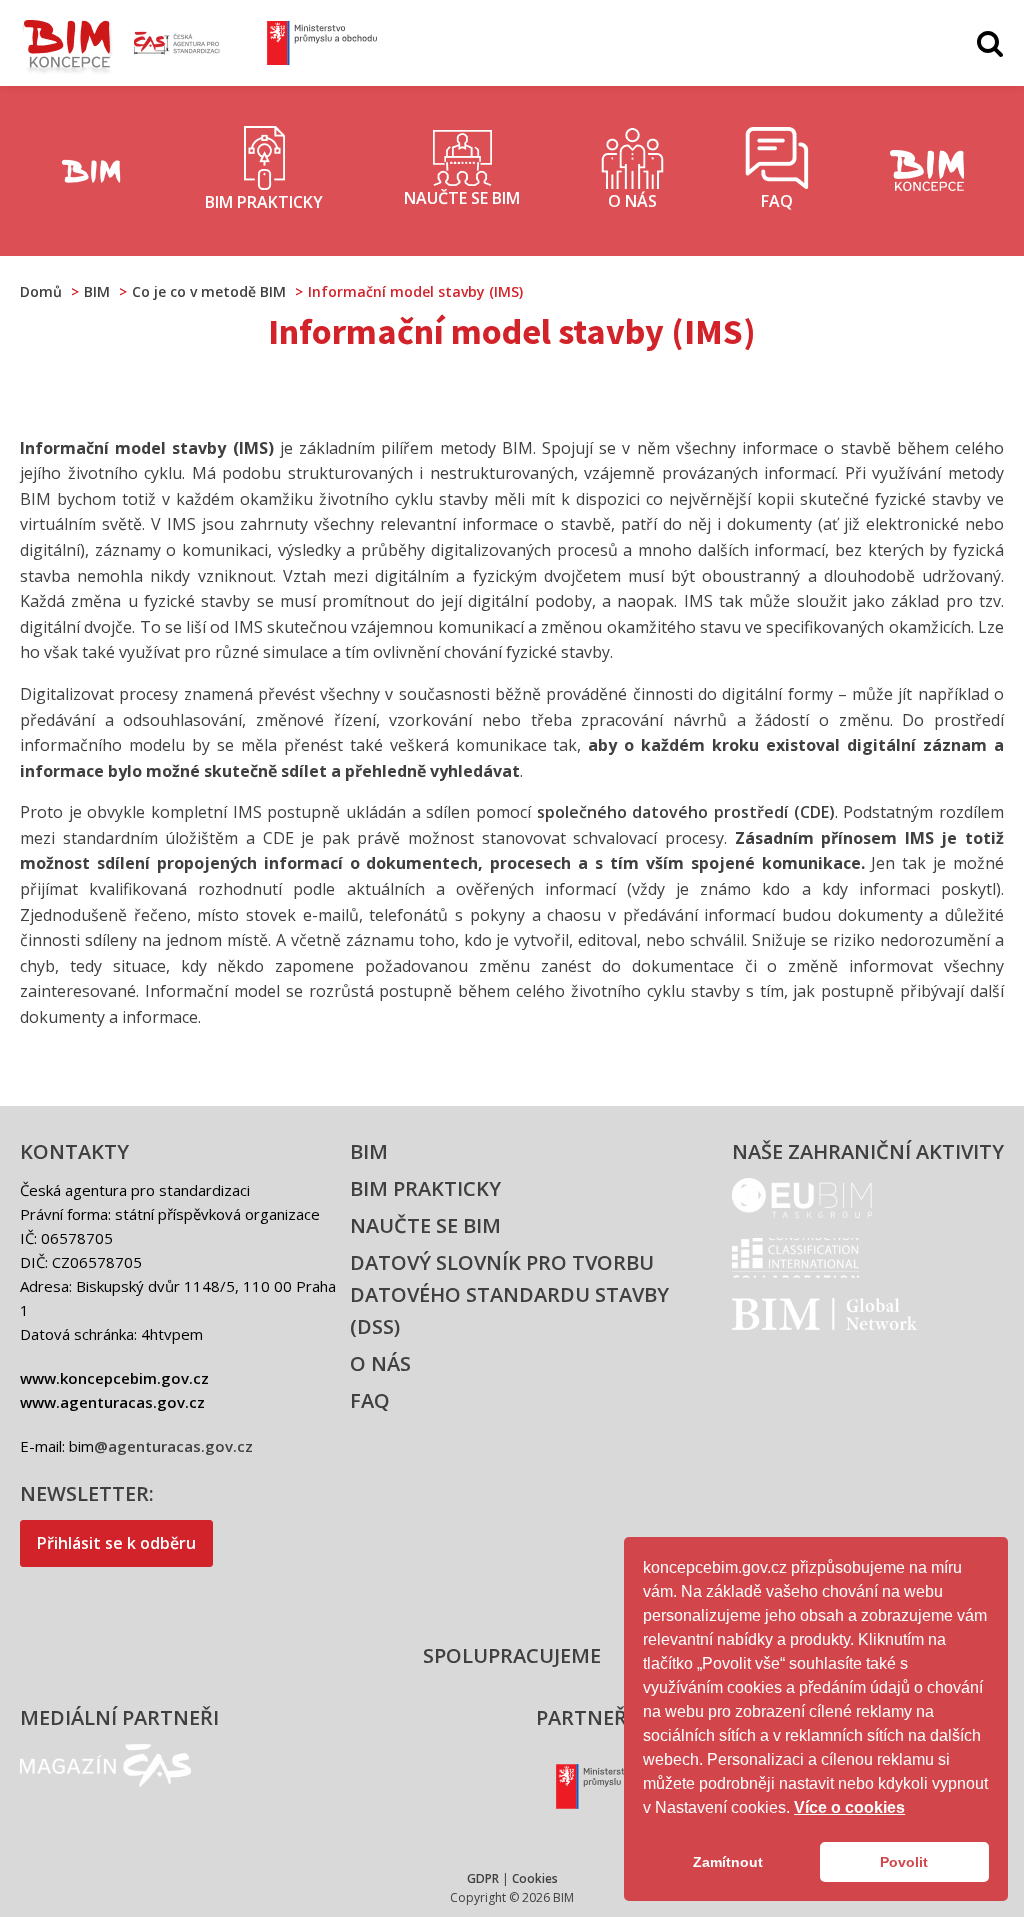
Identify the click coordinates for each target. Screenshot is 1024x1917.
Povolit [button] (904, 1862)
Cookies (535, 1878)
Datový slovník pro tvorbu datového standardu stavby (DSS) (509, 1294)
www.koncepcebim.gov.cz (114, 1378)
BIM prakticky (425, 1188)
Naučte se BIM (425, 1225)
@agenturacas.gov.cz (173, 1446)
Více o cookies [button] (849, 1807)
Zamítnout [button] (728, 1862)
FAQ (370, 1400)
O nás (380, 1363)
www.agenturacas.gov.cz (112, 1402)
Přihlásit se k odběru (116, 1543)
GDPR (483, 1878)
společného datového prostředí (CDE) (686, 812)
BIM (369, 1151)
